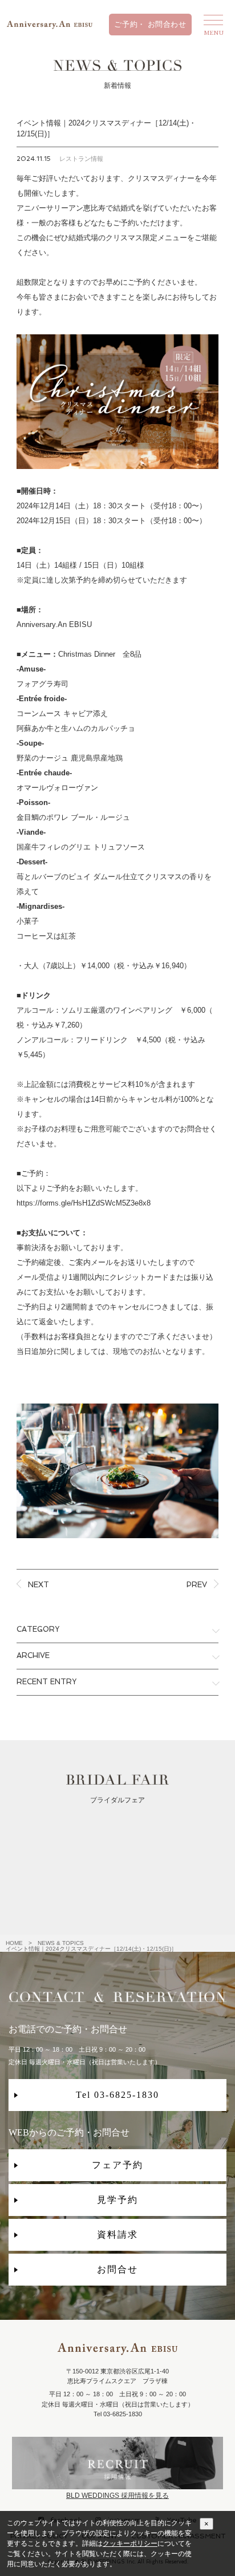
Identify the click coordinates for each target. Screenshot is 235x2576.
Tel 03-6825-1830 (117, 2095)
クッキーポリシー (130, 2543)
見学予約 (117, 2200)
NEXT (39, 1585)
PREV (197, 1585)
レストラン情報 (81, 159)
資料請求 (117, 2235)
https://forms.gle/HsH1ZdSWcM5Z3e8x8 (84, 1203)
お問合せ (117, 2269)
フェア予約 (117, 2165)
